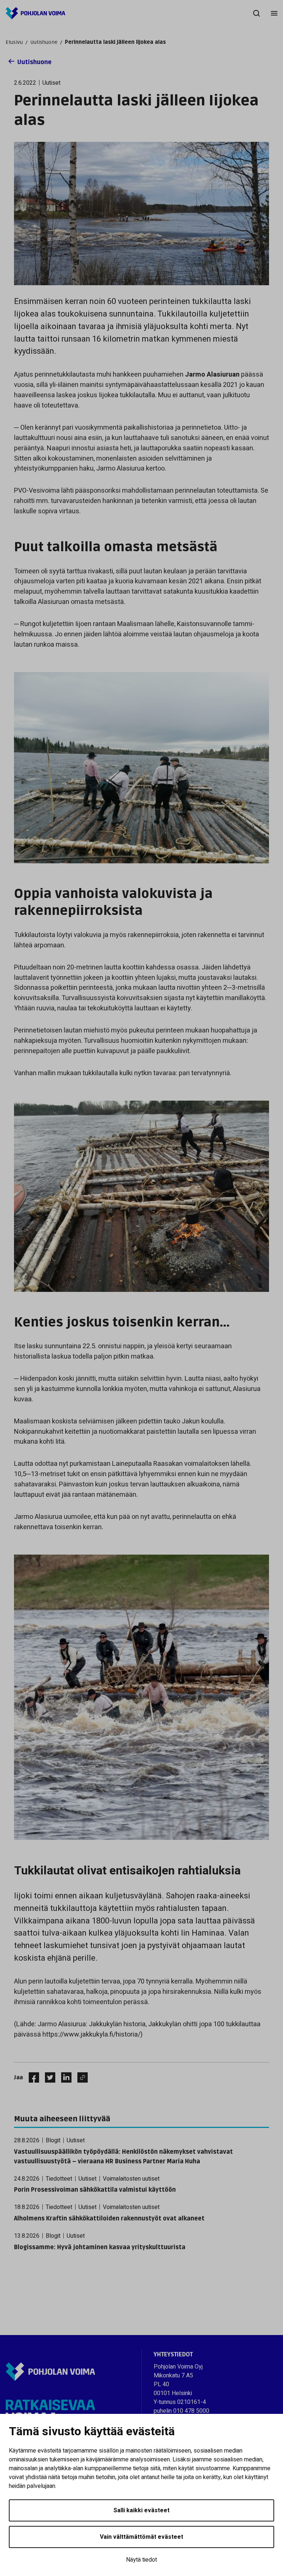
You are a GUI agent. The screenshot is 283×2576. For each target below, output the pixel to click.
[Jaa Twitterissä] (47, 2077)
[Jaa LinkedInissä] (63, 2077)
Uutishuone (44, 42)
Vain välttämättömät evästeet (141, 2537)
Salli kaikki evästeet (141, 2510)
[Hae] (256, 13)
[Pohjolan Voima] (35, 13)
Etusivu (14, 42)
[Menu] (274, 13)
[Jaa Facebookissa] (31, 2077)
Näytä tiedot (141, 2560)
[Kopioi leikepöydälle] (81, 2077)
